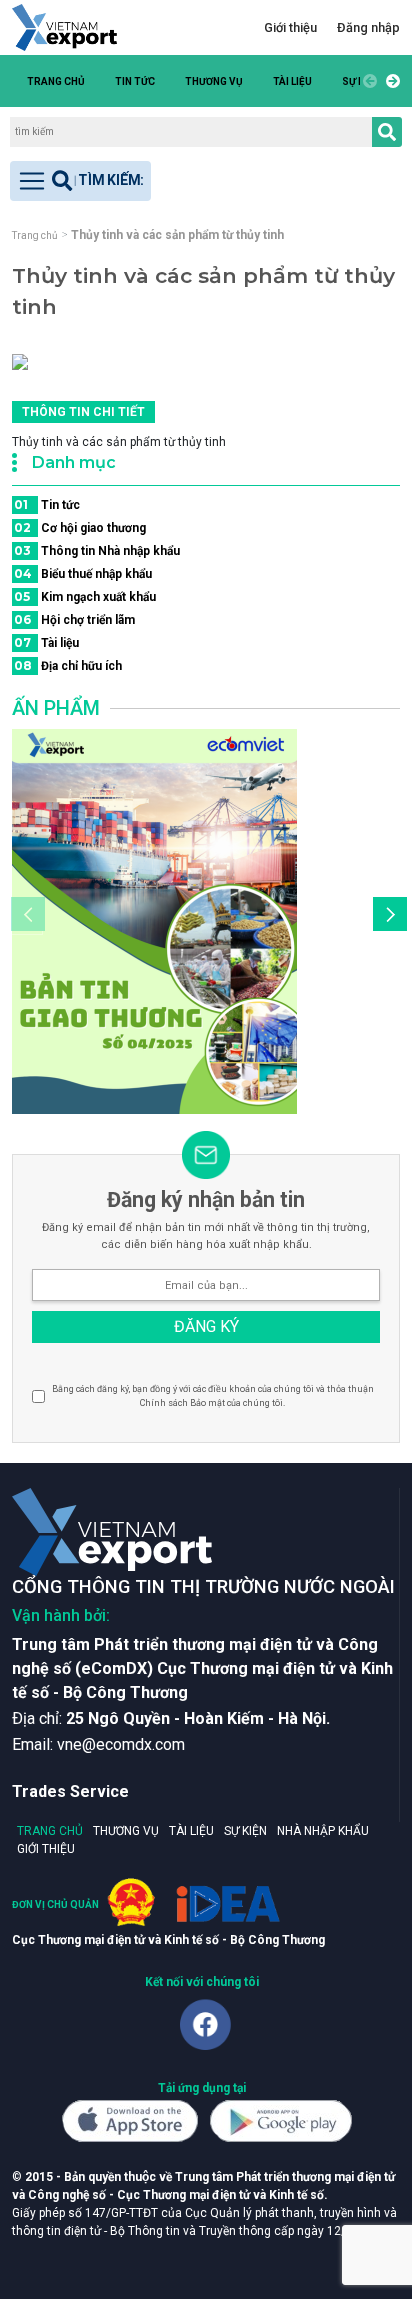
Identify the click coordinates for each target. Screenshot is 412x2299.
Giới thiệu (290, 27)
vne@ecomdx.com (121, 1744)
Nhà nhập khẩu (323, 1831)
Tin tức (135, 81)
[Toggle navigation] (80, 181)
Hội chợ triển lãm (74, 619)
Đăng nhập (368, 27)
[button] (390, 81)
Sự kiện (245, 1831)
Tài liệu (292, 81)
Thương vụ (214, 81)
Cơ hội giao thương (80, 527)
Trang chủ (56, 81)
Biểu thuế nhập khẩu (83, 573)
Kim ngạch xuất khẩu (85, 596)
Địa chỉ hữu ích (68, 665)
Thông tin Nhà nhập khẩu (97, 550)
